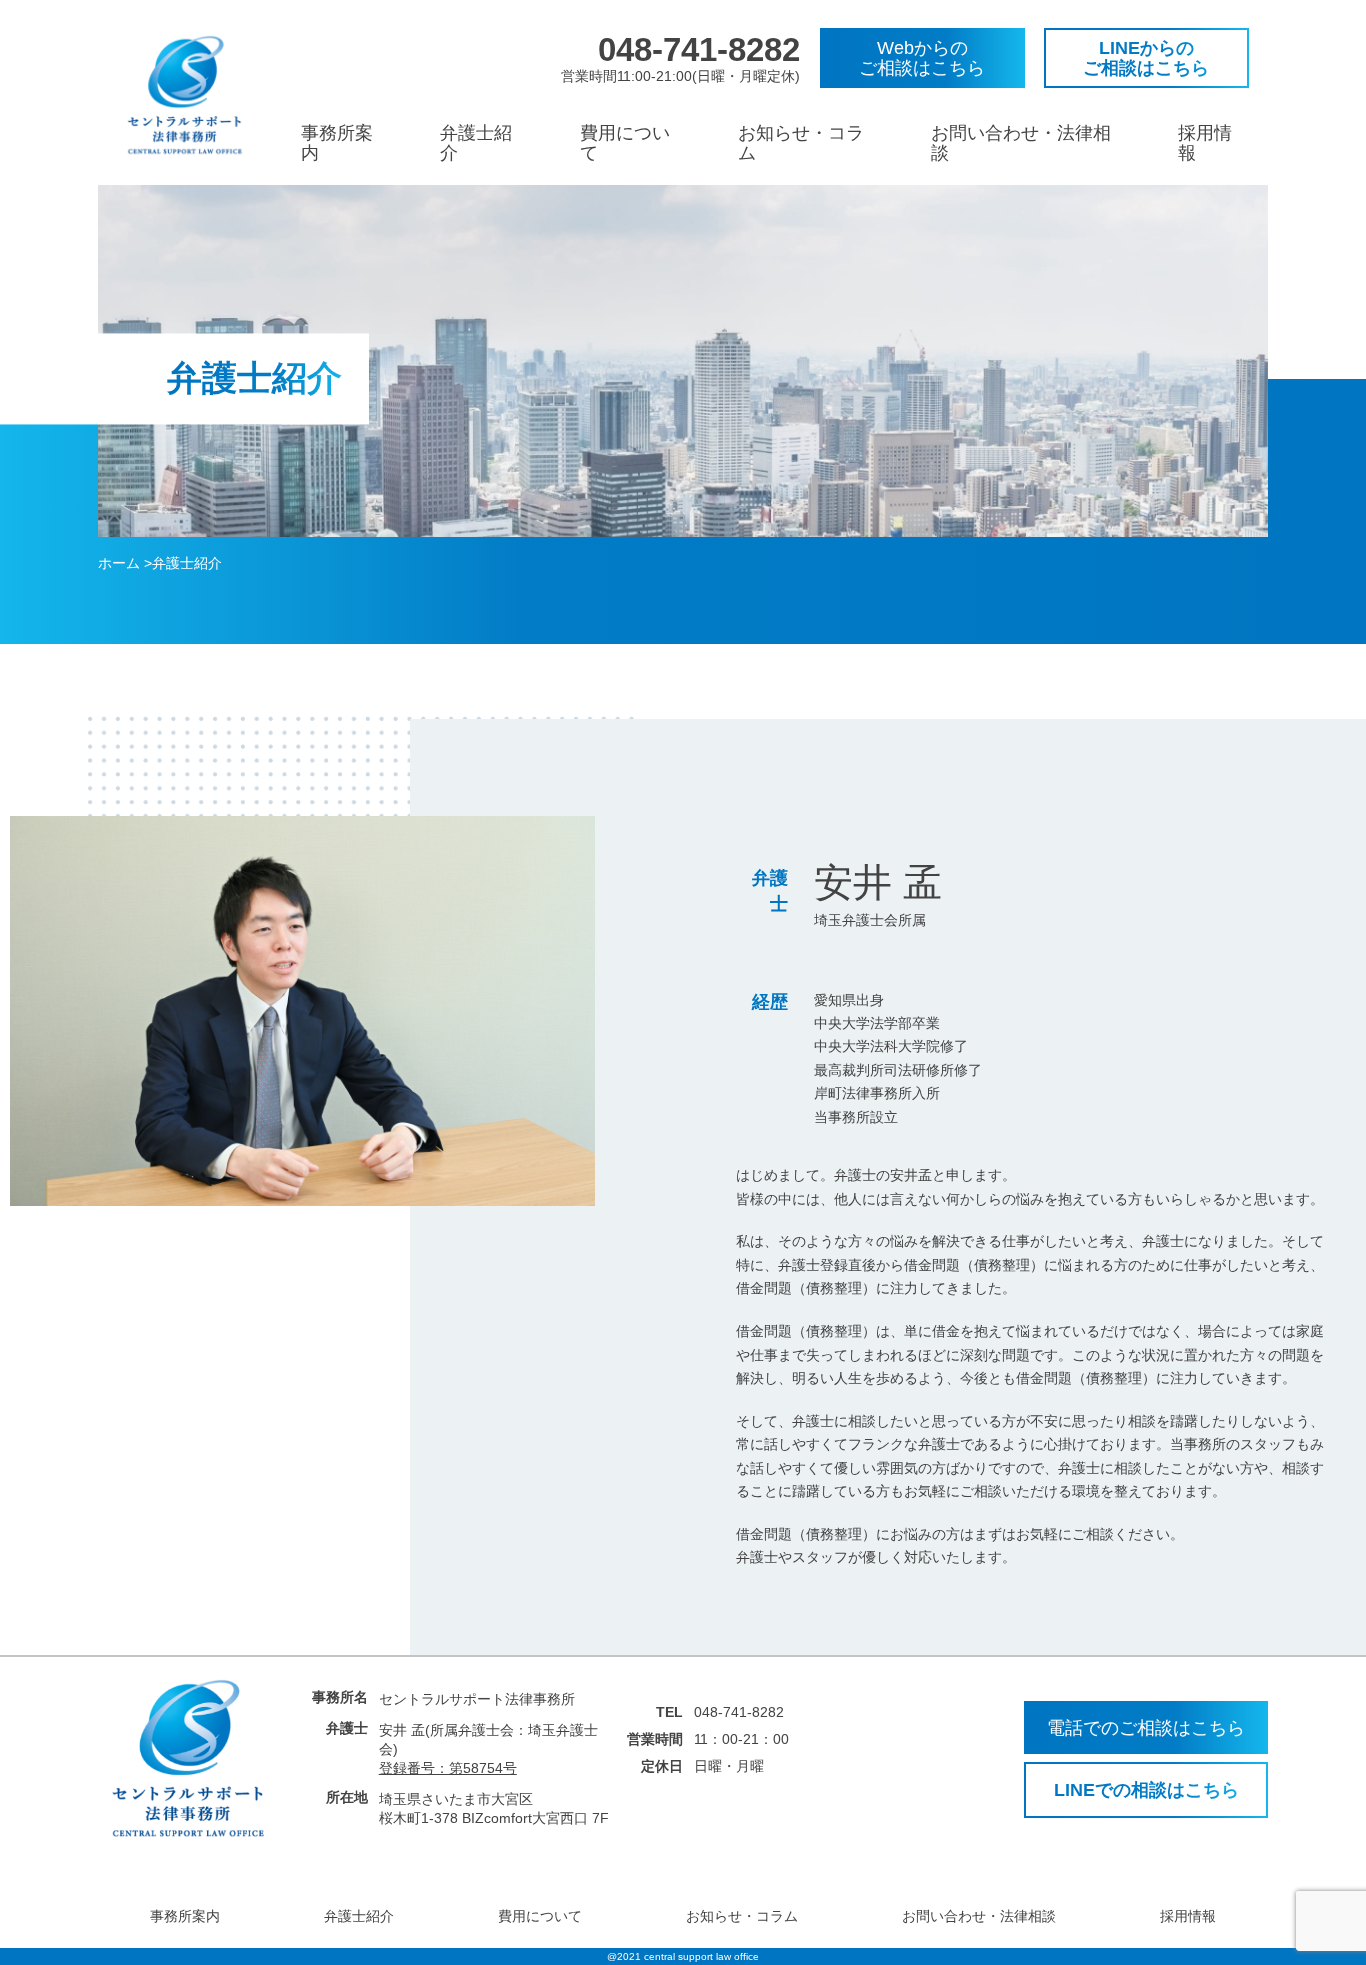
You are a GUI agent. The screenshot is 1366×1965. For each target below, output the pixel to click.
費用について (540, 1916)
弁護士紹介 (359, 1916)
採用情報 (1188, 1916)
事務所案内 (185, 1916)
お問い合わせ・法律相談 (979, 1916)
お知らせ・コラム (742, 1916)
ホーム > (125, 563)
